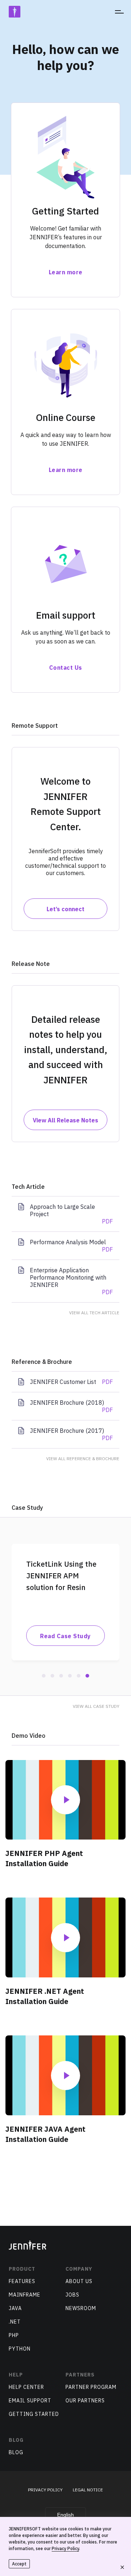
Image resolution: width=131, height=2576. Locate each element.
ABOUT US (79, 2281)
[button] (44, 1676)
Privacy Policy (65, 2548)
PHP (14, 2335)
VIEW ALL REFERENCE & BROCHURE (83, 1459)
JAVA (15, 2308)
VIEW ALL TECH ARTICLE (94, 1313)
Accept (19, 2564)
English (65, 2515)
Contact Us (66, 668)
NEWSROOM (81, 2308)
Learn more (66, 272)
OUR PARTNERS (85, 2401)
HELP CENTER (26, 2387)
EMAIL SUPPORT (30, 2401)
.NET (15, 2322)
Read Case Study (65, 1636)
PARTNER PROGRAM (91, 2387)
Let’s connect (65, 909)
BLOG (16, 2452)
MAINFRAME (25, 2295)
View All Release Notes (65, 1120)
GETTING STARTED (34, 2414)
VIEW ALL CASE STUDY (96, 1706)
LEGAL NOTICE (88, 2490)
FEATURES (22, 2281)
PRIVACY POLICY (45, 2490)
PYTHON (20, 2349)
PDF (107, 1221)
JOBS (72, 2295)
